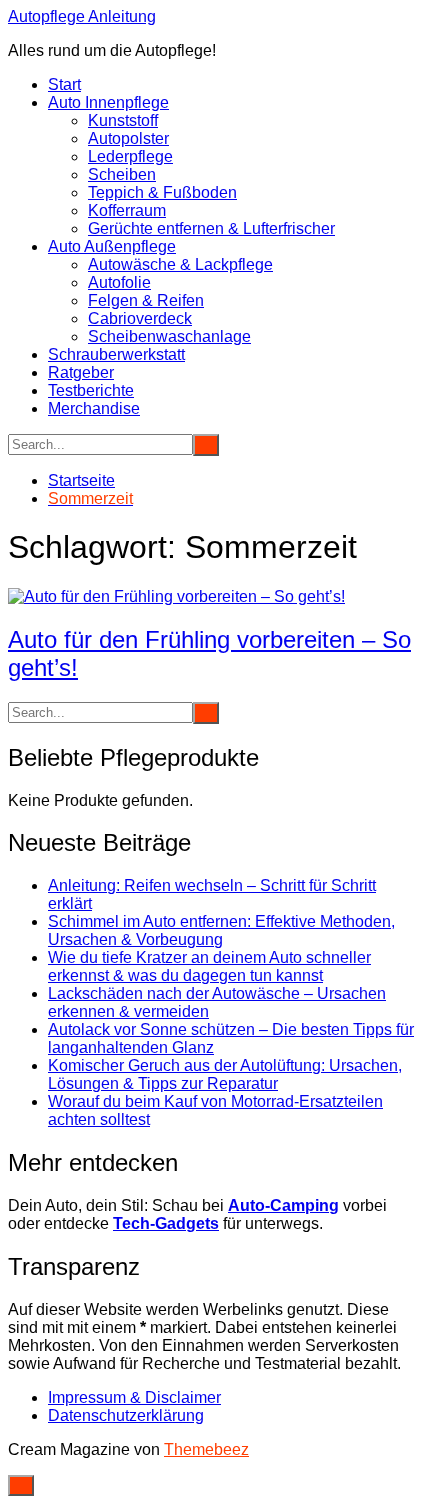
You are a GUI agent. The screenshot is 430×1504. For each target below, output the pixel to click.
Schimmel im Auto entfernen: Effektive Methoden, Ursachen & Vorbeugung (221, 930)
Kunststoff (123, 120)
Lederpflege (130, 156)
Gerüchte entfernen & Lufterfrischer (211, 228)
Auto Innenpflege (108, 102)
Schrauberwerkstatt (116, 354)
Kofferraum (127, 210)
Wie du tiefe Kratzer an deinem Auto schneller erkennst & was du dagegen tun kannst (209, 966)
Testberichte (91, 390)
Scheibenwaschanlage (169, 336)
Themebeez (206, 1449)
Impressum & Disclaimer (134, 1397)
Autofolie (119, 282)
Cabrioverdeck (140, 318)
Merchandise (94, 408)
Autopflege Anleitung (82, 16)
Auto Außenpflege (112, 246)
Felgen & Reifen (146, 300)
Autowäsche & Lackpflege (180, 264)
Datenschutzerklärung (126, 1415)
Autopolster (128, 138)
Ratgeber (81, 372)
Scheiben (122, 174)
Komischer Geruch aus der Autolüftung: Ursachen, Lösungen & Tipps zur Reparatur (225, 1074)
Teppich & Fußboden (162, 192)
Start (64, 84)
